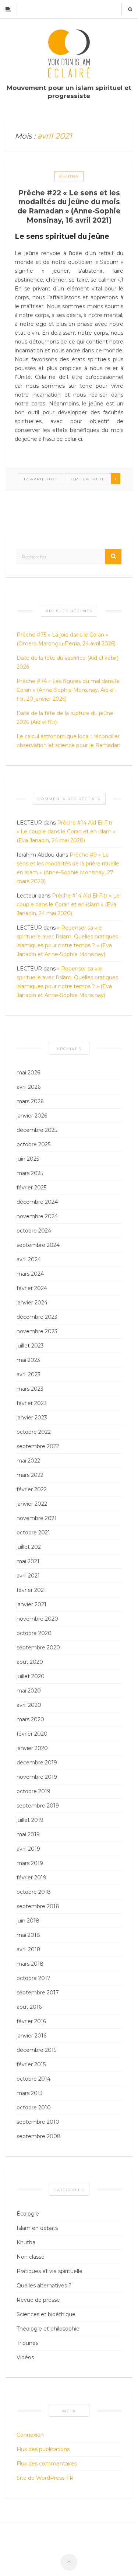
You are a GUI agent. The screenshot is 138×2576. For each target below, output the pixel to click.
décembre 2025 (37, 1130)
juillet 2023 (30, 1346)
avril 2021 (28, 1576)
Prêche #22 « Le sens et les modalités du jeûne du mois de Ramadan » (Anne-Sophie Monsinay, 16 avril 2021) (69, 207)
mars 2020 (30, 1719)
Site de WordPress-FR (45, 2478)
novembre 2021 (37, 1518)
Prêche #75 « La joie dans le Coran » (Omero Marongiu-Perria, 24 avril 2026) (66, 639)
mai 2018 (28, 1935)
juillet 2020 (31, 1676)
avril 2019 (28, 1849)
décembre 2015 (36, 2050)
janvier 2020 (32, 1748)
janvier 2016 (31, 2036)
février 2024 (32, 1288)
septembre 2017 (38, 1993)
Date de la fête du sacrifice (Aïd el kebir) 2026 (68, 662)
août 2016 (29, 2007)
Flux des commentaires (47, 2464)
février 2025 (31, 1188)
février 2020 (32, 1734)
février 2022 (32, 1489)
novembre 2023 (37, 1331)
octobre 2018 (34, 1892)
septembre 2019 (38, 1806)
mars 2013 (30, 2093)
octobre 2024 (34, 1231)
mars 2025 (30, 1173)
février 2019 (31, 1878)
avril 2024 (29, 1259)
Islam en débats (37, 2228)
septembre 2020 (38, 1648)
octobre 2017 (33, 1978)
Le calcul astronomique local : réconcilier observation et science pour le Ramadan (68, 741)
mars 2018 (30, 1964)
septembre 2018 (38, 1906)
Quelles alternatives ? (44, 2286)
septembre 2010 (38, 2122)
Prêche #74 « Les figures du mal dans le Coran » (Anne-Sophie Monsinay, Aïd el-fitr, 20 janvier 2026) (68, 690)
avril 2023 (29, 1374)
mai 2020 (29, 1691)
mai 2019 (28, 1834)
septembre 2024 (38, 1245)
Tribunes (27, 2343)
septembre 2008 (39, 2136)
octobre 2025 (33, 1144)
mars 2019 (30, 1863)
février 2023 (32, 1403)
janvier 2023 (32, 1418)
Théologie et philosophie (48, 2329)
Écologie (28, 2214)
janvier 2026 (32, 1116)
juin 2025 (28, 1159)
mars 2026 (30, 1101)
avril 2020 (29, 1705)
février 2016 (31, 2021)
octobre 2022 (34, 1432)
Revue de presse (38, 2300)
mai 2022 (28, 1461)
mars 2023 (30, 1389)
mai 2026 (28, 1073)
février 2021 (31, 1590)
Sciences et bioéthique (46, 2314)
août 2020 (30, 1662)
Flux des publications (43, 2449)
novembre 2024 (37, 1216)
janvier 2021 (31, 1604)
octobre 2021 (33, 1533)
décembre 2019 (37, 1763)
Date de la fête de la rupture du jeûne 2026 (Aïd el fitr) (65, 718)
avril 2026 (29, 1087)
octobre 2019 (33, 1791)
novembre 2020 (37, 1619)
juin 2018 (28, 1921)
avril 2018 (29, 1949)
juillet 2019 (30, 1820)
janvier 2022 (32, 1504)
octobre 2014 (33, 2079)
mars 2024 (30, 1274)
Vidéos (25, 2357)
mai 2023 (28, 1360)
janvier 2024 (32, 1303)
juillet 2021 (30, 1547)
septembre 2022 (38, 1446)
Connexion (30, 2435)
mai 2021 (28, 1561)
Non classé (31, 2257)
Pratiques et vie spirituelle (49, 2271)
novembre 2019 (37, 1777)
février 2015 (31, 2064)
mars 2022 (30, 1475)
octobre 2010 (34, 2108)
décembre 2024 (37, 1202)
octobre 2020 (34, 1633)
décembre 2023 (37, 1317)
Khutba (69, 176)
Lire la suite (88, 479)
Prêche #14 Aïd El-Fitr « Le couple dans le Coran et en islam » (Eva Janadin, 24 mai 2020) (66, 832)
